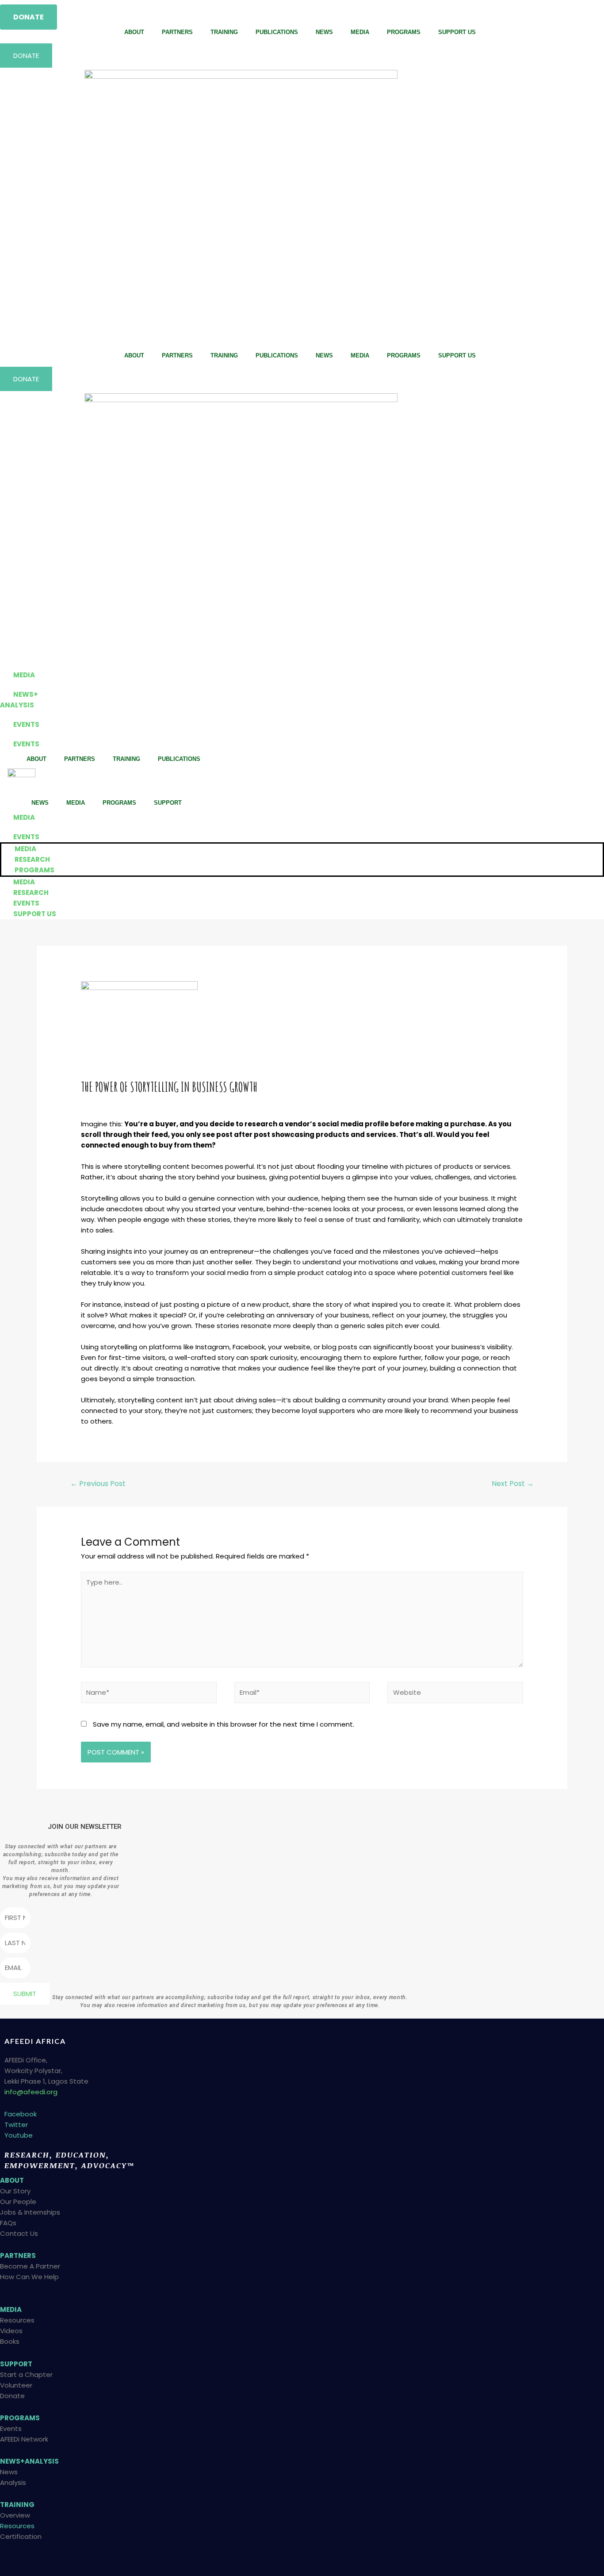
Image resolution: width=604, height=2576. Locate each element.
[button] (29, 17)
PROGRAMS (404, 32)
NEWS (324, 32)
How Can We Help (29, 2277)
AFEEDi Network (24, 2439)
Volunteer (16, 2385)
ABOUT (134, 32)
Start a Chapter (26, 2374)
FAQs (8, 2223)
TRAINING (224, 32)
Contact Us (19, 2233)
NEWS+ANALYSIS (29, 2461)
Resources (17, 2320)
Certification (21, 2536)
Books (10, 2341)
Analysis (13, 2482)
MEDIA (360, 32)
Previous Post (98, 1484)
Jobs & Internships (30, 2212)
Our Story (15, 2191)
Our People (18, 2202)
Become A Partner (30, 2266)
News (9, 2472)
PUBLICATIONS (277, 32)
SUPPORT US (457, 32)
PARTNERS (177, 32)
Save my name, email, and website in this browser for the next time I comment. (224, 1724)
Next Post (513, 1484)
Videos (11, 2331)
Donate (12, 2396)
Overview (15, 2515)
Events (11, 2428)
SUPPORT (168, 803)
